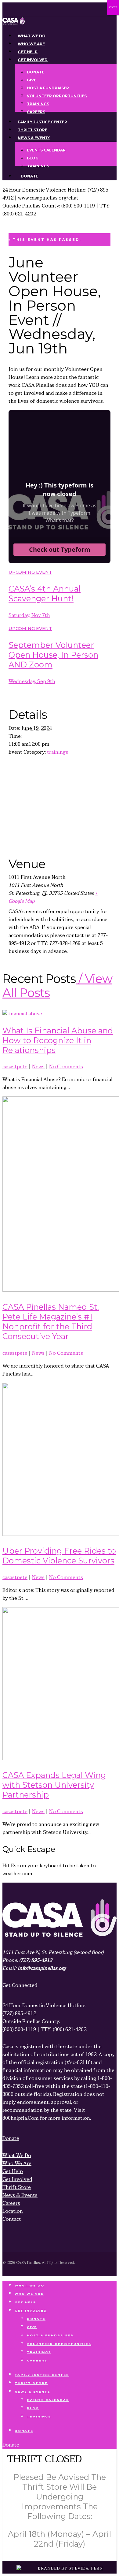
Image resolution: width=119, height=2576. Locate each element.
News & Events (32, 2392)
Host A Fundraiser (50, 2335)
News (38, 1067)
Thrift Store (31, 2383)
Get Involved (31, 2311)
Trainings (39, 2352)
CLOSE (113, 7)
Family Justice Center (42, 2375)
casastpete (15, 1067)
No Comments (66, 1067)
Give (32, 2327)
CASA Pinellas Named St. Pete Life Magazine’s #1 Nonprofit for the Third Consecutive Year (51, 1322)
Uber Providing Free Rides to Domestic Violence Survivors (59, 1556)
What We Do (29, 2285)
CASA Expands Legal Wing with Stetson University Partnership (54, 1785)
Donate (36, 2319)
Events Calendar (48, 2400)
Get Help (25, 2302)
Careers (37, 2360)
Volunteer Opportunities (59, 2344)
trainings (58, 752)
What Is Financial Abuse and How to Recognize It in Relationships (58, 1040)
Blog (33, 2408)
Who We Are (29, 2294)
